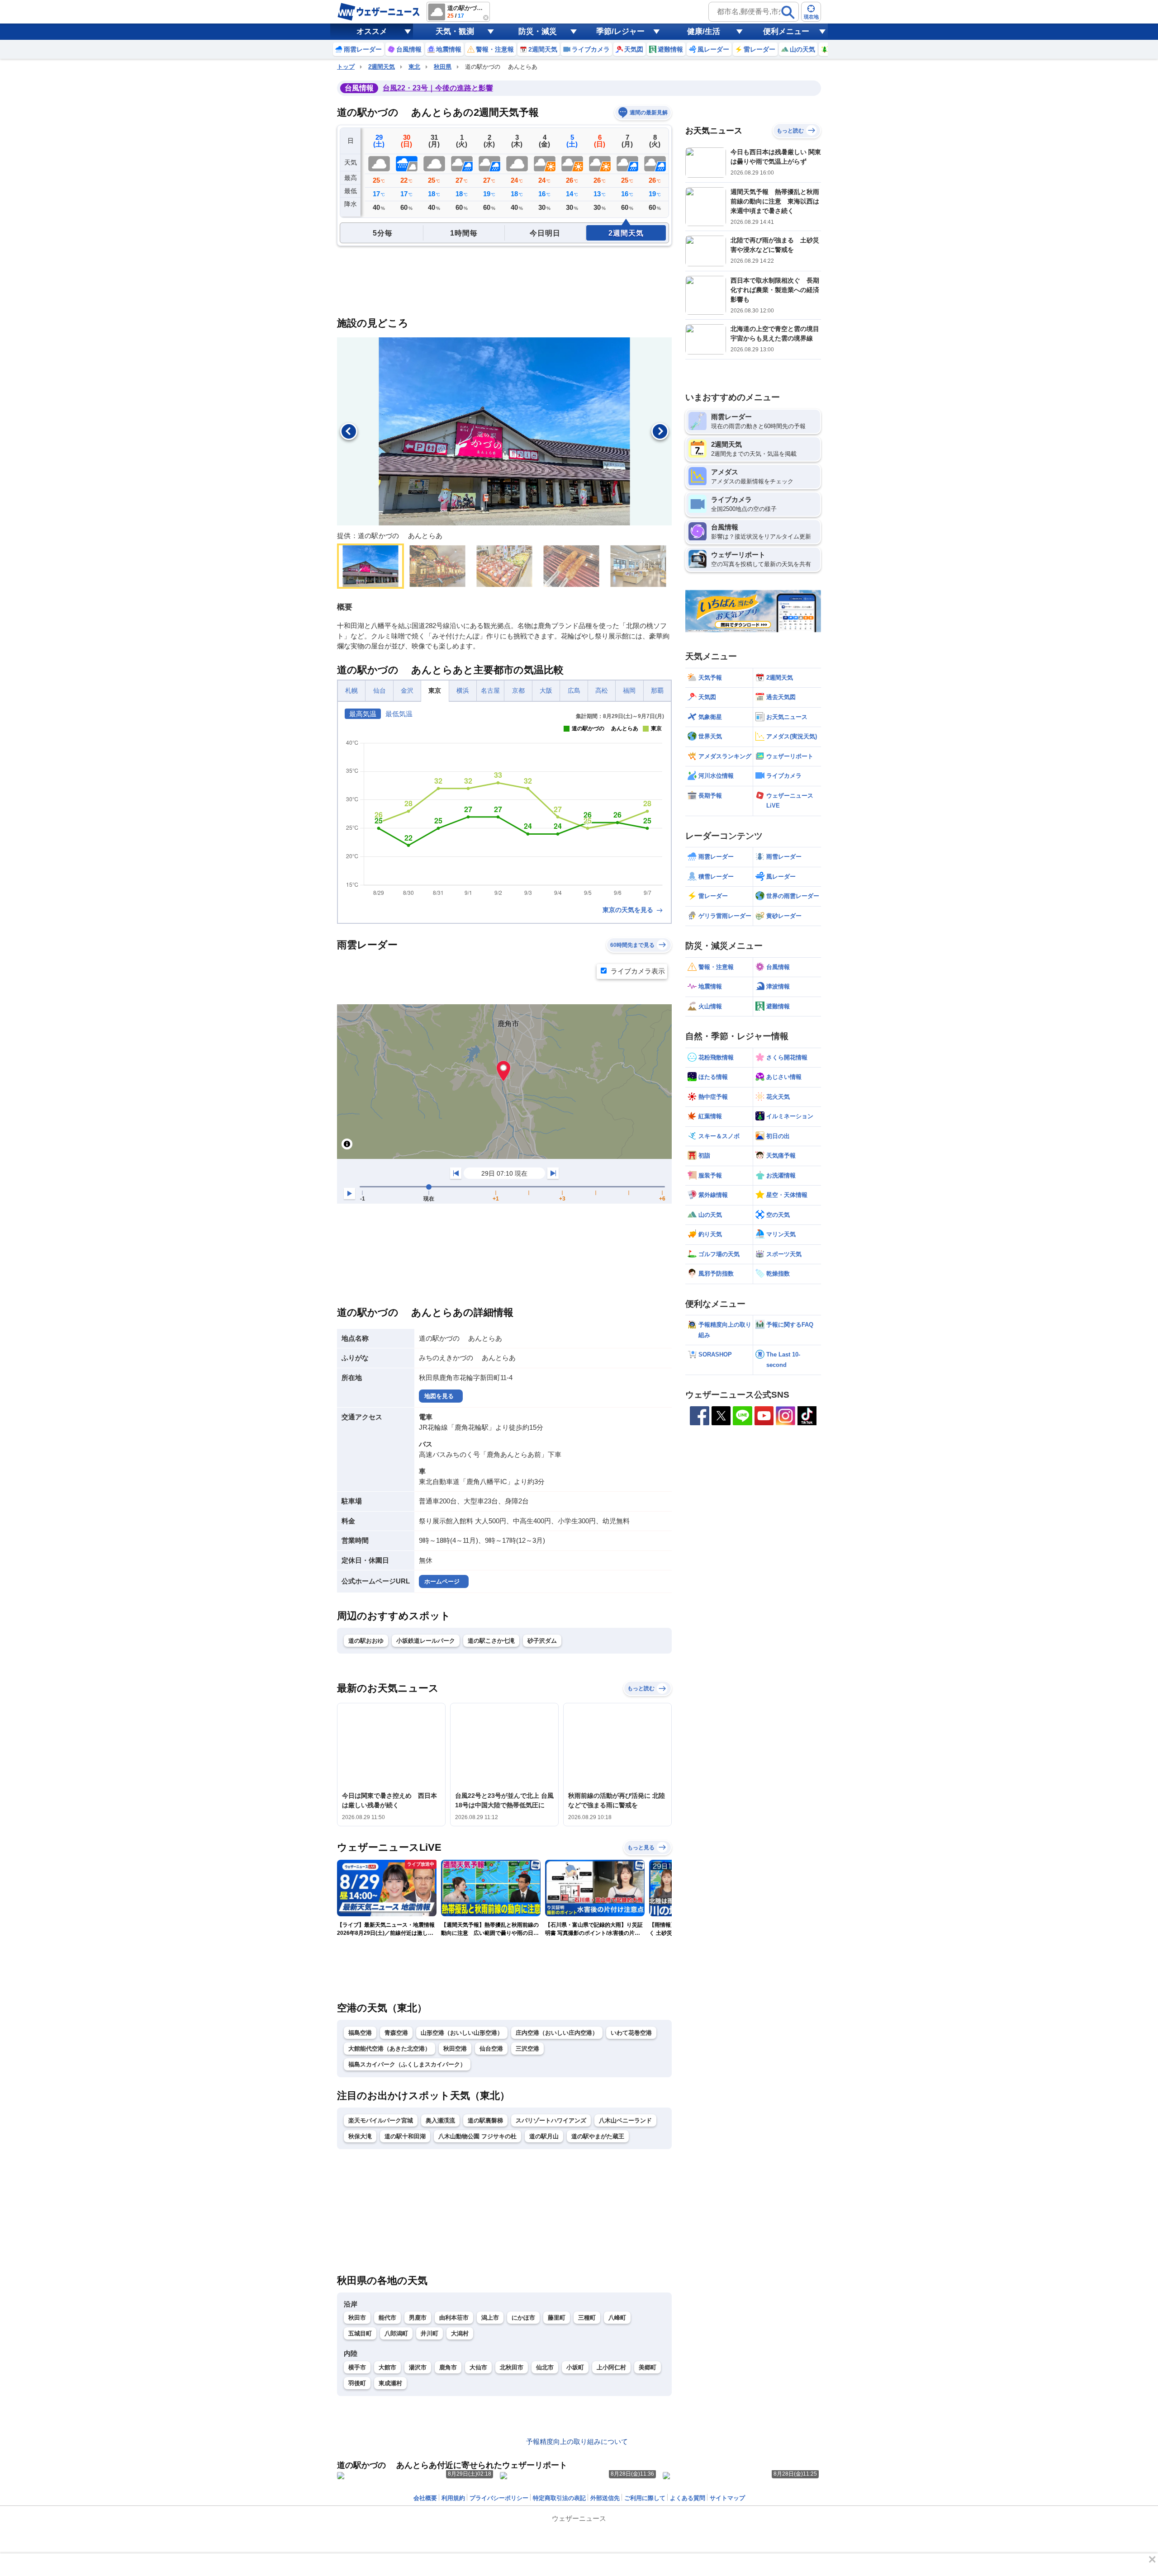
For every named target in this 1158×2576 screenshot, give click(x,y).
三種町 (587, 2318)
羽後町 (357, 2383)
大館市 (387, 2367)
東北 (414, 67)
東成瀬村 (390, 2383)
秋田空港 (455, 2049)
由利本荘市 (454, 2318)
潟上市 (490, 2318)
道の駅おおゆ (366, 1641)
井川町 (430, 2333)
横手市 (357, 2367)
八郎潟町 (396, 2333)
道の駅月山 (544, 2136)
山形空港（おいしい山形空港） (462, 2033)
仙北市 (545, 2367)
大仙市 (478, 2367)
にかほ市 (523, 2318)
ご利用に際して (645, 2498)
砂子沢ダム (542, 1641)
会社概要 (425, 2498)
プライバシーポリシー (499, 2498)
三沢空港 (527, 2049)
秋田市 (357, 2318)
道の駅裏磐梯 (485, 2120)
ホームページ (442, 1581)
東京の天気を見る (629, 910)
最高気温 (363, 714)
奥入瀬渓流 (440, 2120)
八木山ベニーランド (625, 2120)
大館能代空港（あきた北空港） (389, 2049)
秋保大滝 (360, 2136)
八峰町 (617, 2318)
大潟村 (460, 2333)
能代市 (387, 2318)
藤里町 (557, 2318)
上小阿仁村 (611, 2367)
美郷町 (648, 2367)
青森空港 (396, 2033)
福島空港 (360, 2033)
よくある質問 (688, 2498)
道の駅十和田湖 (405, 2136)
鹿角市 (448, 2367)
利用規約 (453, 2498)
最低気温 (399, 714)
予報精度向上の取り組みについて (577, 2441)
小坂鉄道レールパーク (426, 1641)
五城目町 (360, 2333)
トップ (346, 67)
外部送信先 (605, 2498)
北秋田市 (512, 2367)
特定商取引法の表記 (559, 2498)
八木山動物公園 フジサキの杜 (477, 2136)
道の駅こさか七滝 (491, 1641)
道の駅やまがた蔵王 (598, 2136)
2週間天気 (382, 67)
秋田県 (443, 67)
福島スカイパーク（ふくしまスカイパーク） (407, 2064)
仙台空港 (491, 2049)
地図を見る (439, 1396)
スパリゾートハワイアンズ (551, 2120)
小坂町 (575, 2367)
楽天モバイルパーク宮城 (381, 2120)
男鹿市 (418, 2318)
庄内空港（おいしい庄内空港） (557, 2033)
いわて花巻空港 (631, 2033)
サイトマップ (727, 2498)
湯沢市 (418, 2367)
